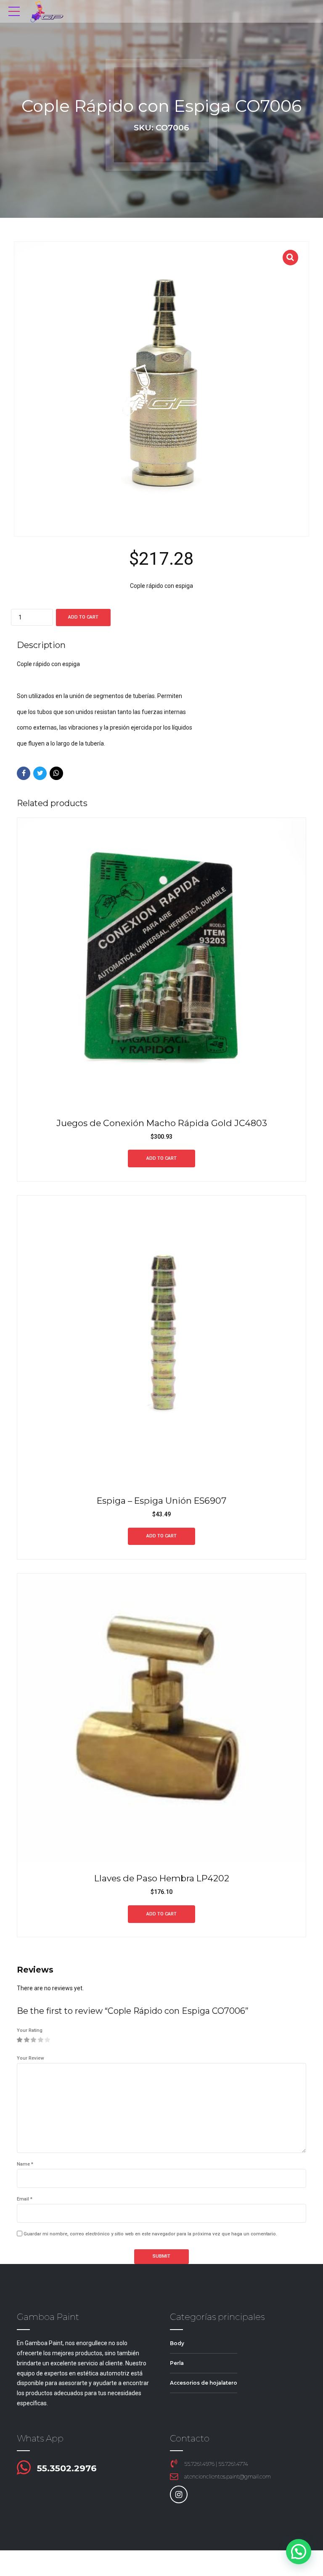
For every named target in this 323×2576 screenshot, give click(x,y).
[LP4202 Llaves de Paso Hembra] (161, 1718)
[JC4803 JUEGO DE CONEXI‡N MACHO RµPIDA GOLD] (161, 962)
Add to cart (83, 617)
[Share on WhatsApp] (56, 773)
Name (25, 2164)
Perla (177, 2363)
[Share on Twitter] (40, 773)
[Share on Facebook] (24, 773)
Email (25, 2199)
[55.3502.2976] (24, 2468)
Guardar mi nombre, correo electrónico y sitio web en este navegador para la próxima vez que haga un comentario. (150, 2234)
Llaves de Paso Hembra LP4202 (162, 1878)
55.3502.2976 (67, 2468)
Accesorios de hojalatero (204, 2383)
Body (177, 2343)
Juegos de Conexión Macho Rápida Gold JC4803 (162, 1123)
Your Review (30, 2058)
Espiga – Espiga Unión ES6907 (161, 1501)
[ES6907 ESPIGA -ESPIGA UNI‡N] (161, 1340)
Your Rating (30, 2030)
